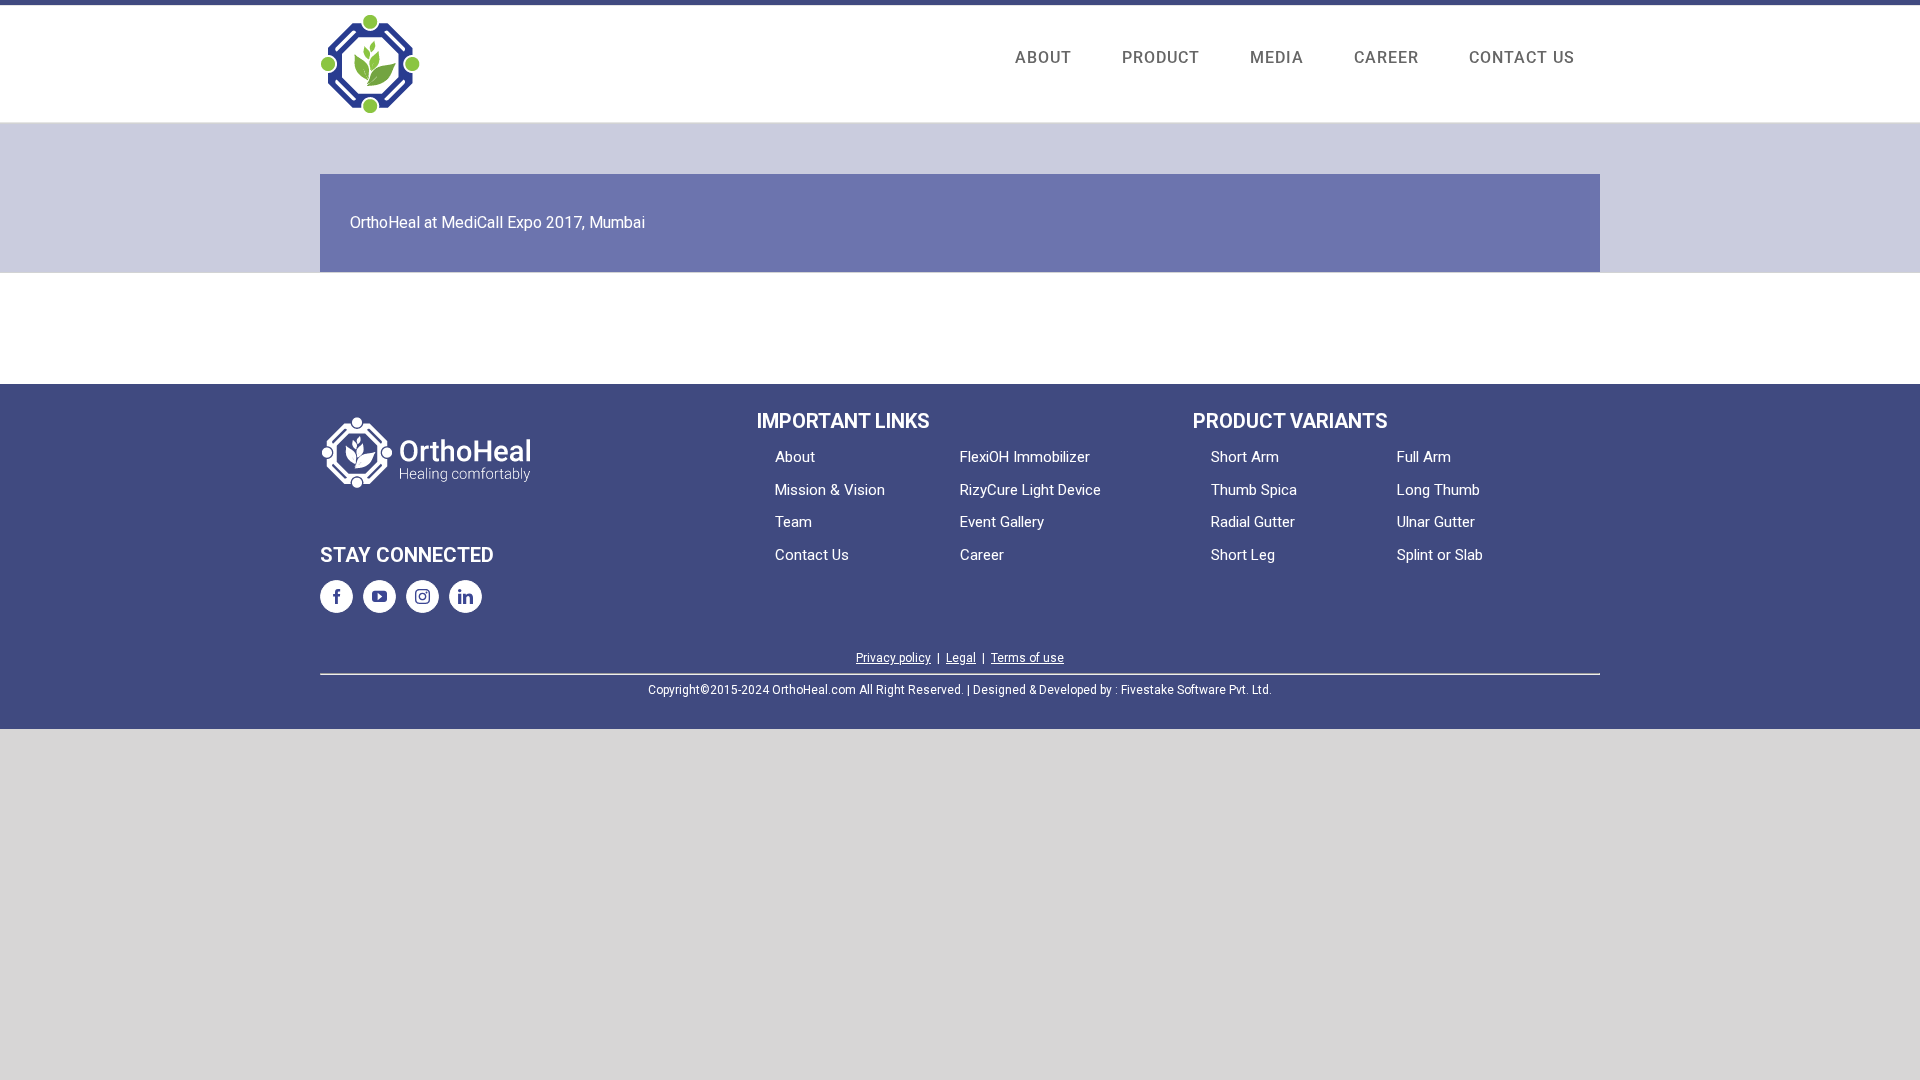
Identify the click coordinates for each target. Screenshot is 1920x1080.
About (795, 457)
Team (793, 522)
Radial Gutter (1253, 522)
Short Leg (1243, 555)
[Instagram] (422, 596)
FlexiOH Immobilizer (1025, 457)
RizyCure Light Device (1030, 490)
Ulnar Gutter (1436, 522)
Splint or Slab (1440, 555)
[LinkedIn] (465, 596)
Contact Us (812, 555)
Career (982, 555)
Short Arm (1245, 457)
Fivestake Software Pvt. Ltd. (1196, 690)
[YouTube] (379, 596)
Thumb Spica (1254, 490)
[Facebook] (336, 596)
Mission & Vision (830, 490)
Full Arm (1424, 457)
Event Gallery (1002, 522)
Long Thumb (1438, 490)
